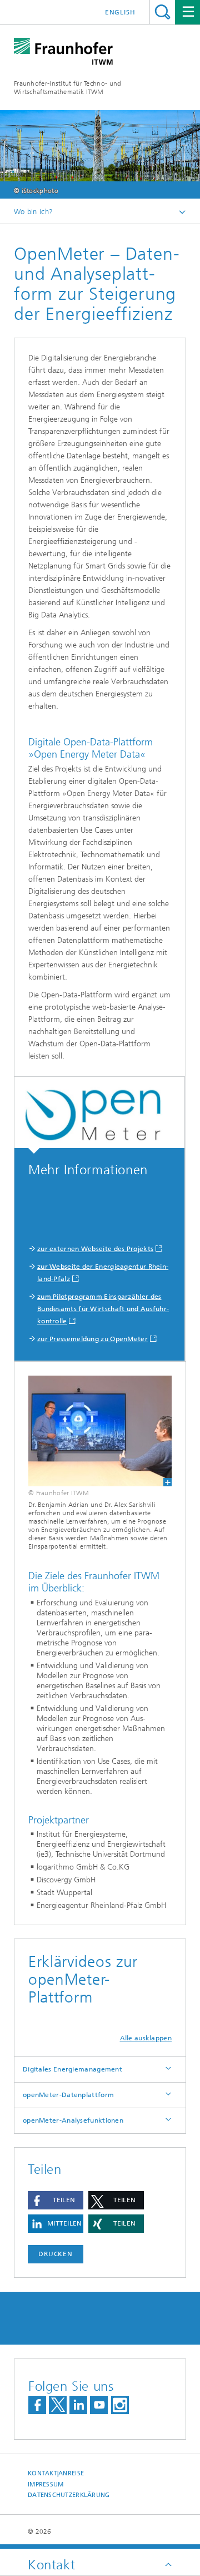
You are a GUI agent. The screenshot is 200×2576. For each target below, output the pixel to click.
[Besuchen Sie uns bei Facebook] (37, 2405)
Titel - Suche (162, 12)
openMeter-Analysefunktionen (73, 2120)
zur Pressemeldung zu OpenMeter (92, 1339)
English (120, 12)
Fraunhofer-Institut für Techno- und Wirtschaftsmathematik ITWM (68, 88)
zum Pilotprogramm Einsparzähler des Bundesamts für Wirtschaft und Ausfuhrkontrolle (103, 1309)
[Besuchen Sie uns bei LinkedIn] (78, 2405)
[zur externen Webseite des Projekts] (99, 1115)
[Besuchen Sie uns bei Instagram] (120, 2405)
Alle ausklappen (146, 2038)
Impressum (46, 2484)
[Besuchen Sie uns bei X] (58, 2405)
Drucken (56, 2254)
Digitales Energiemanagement (72, 2069)
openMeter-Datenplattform (68, 2095)
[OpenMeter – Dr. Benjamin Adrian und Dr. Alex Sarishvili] (100, 1431)
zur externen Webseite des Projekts (95, 1249)
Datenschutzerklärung (69, 2495)
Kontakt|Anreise (56, 2473)
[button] (56, 2200)
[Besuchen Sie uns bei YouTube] (99, 2405)
